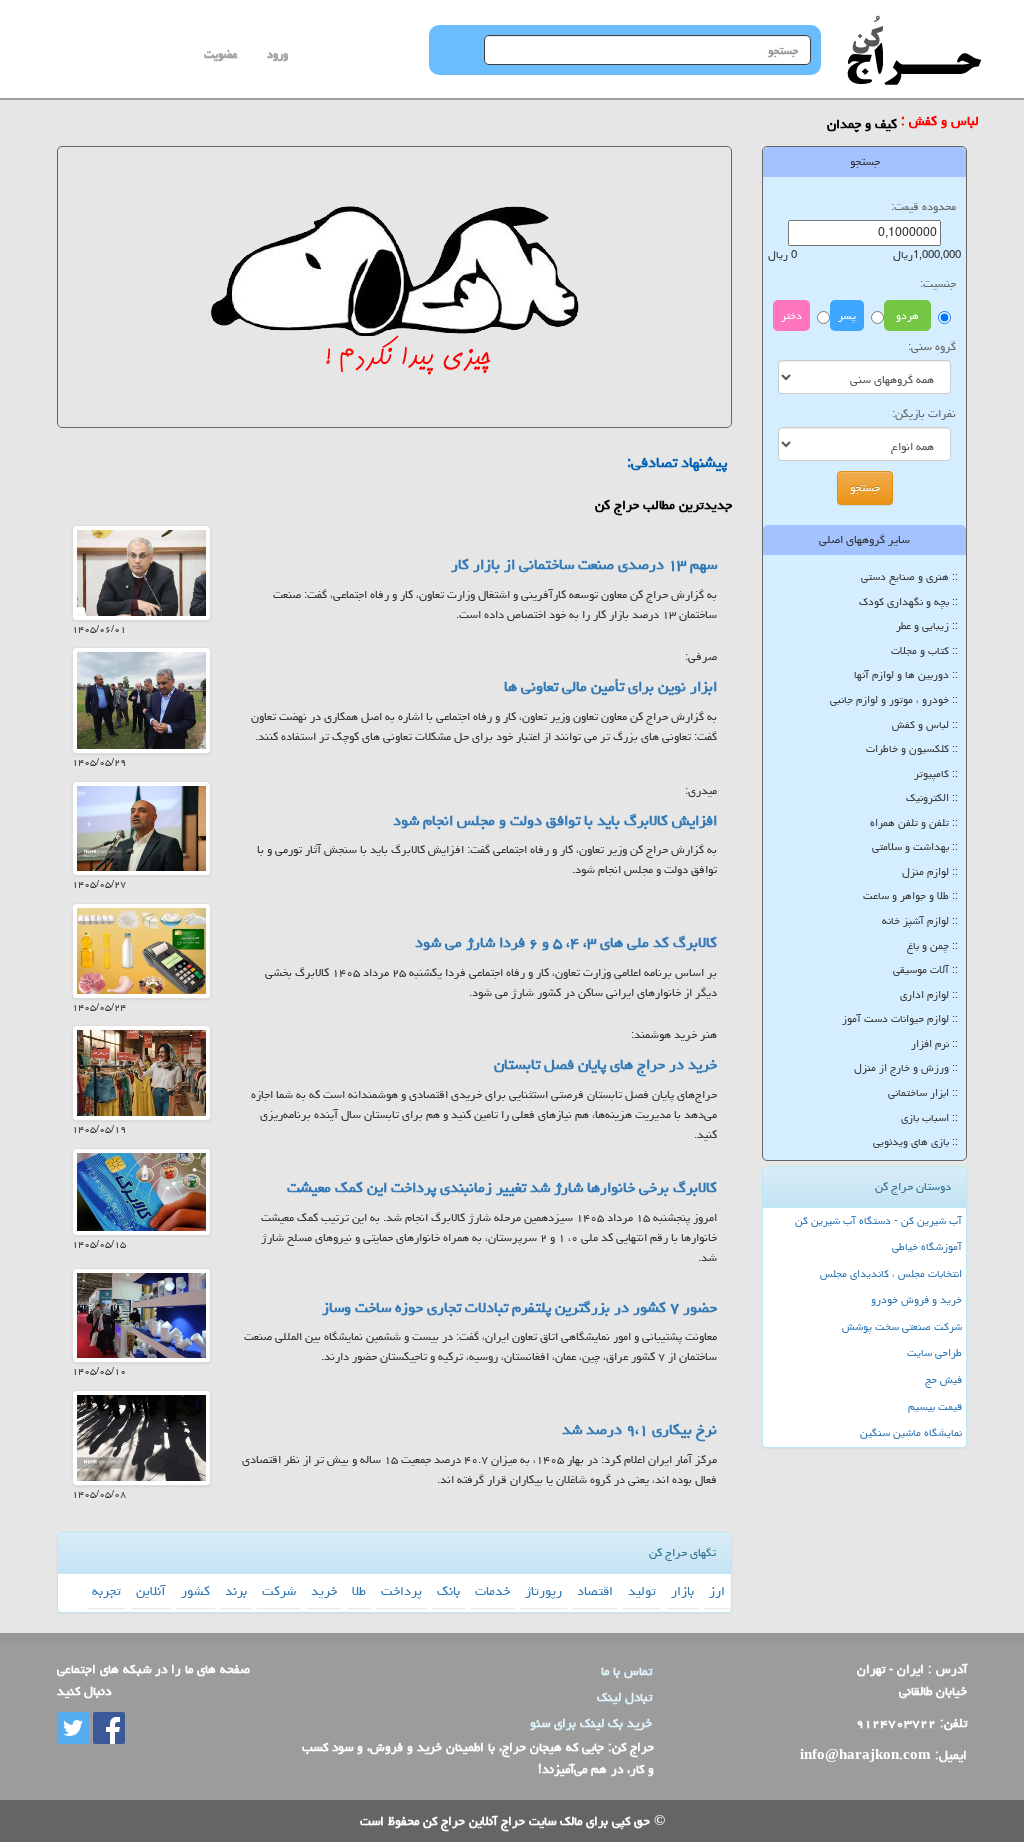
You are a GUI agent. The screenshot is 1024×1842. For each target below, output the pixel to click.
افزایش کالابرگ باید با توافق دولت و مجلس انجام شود (555, 820)
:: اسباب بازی (929, 1117)
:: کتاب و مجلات (924, 650)
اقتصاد (595, 1591)
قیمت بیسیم (935, 1406)
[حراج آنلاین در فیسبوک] (107, 1729)
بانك (448, 1591)
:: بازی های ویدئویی (915, 1141)
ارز (717, 1591)
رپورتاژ (543, 1591)
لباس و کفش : (940, 122)
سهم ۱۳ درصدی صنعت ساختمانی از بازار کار (584, 564)
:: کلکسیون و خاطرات (912, 748)
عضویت (220, 54)
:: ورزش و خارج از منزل (906, 1067)
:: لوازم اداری (929, 994)
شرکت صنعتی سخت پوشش (902, 1326)
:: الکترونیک (932, 797)
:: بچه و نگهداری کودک (908, 601)
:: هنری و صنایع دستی (909, 576)
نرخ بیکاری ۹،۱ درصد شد (639, 1429)
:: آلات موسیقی (925, 969)
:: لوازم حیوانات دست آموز (900, 1018)
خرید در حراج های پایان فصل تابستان (605, 1064)
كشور (195, 1591)
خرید (324, 1591)
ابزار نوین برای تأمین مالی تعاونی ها (610, 686)
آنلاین (151, 1591)
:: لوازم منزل (930, 871)
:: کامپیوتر (936, 773)
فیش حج (943, 1379)
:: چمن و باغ (932, 945)
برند (236, 1591)
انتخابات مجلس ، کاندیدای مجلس (891, 1273)
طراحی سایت (934, 1352)
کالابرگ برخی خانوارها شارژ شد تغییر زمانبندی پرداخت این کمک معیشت (502, 1187)
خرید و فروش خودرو (916, 1299)
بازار (682, 1591)
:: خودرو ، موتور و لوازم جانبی (894, 699)
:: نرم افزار (934, 1043)
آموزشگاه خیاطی (927, 1246)
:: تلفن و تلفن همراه (914, 822)
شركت (279, 1591)
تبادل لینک (624, 1697)
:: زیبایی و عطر (927, 625)
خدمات (492, 1591)
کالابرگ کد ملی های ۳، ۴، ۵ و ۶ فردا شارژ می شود (566, 942)
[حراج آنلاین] (914, 25)
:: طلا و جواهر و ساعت (910, 895)
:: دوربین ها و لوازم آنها (906, 674)
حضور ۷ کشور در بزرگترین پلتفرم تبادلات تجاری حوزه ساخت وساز (519, 1307)
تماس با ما (626, 1671)
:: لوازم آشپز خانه (920, 920)
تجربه (106, 1591)
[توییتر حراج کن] (73, 1729)
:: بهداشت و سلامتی (915, 846)
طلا (359, 1591)
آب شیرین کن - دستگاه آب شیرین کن (878, 1220)
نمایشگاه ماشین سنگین (911, 1432)
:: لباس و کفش (925, 724)
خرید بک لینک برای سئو (591, 1723)
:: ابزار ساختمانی (923, 1092)
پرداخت (401, 1591)
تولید (642, 1591)
